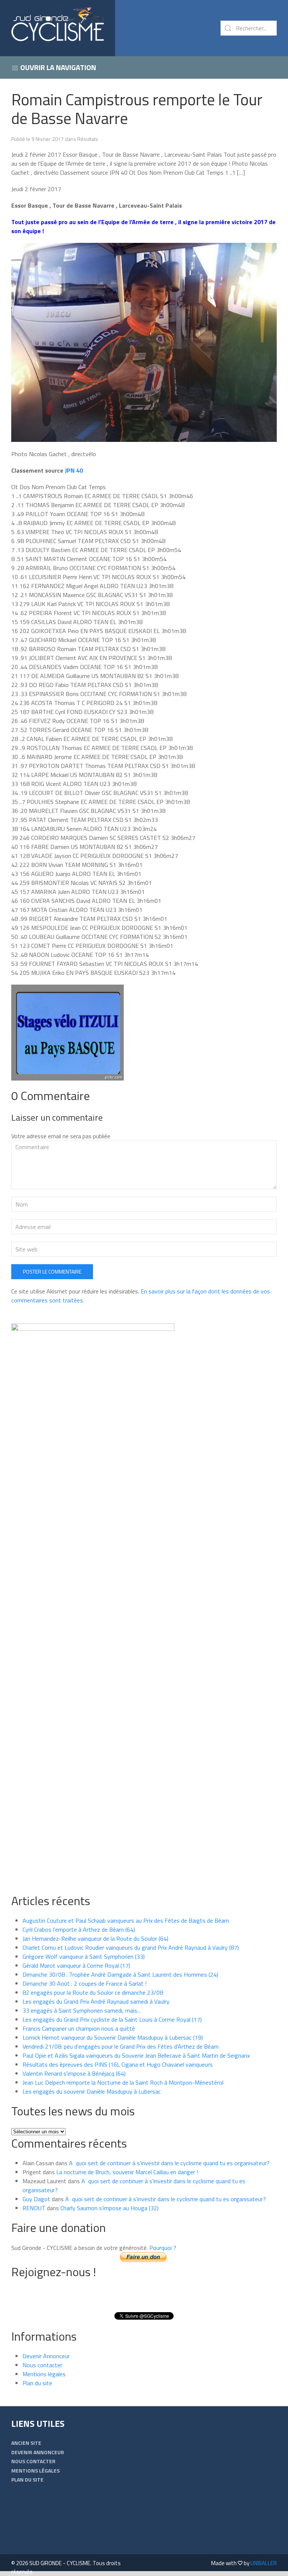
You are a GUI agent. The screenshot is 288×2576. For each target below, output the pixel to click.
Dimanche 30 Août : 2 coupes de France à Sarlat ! (85, 1983)
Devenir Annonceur (46, 2356)
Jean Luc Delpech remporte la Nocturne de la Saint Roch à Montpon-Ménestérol (123, 2082)
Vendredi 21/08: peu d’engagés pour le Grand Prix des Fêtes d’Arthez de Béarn (121, 2046)
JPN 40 (74, 470)
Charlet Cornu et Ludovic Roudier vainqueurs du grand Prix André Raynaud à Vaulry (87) (131, 1947)
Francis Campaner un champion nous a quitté (79, 2028)
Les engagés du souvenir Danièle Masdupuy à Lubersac (92, 2091)
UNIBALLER (264, 2563)
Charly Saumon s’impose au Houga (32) (109, 2208)
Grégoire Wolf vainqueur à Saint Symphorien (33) (84, 1956)
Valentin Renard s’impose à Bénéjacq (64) (74, 2073)
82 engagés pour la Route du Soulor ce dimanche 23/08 (93, 1992)
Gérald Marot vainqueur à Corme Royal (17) (76, 1965)
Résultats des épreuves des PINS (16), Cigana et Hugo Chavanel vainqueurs (118, 2064)
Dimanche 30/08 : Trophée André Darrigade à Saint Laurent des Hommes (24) (120, 1974)
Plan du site (37, 2383)
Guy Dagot (36, 2199)
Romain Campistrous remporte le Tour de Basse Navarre (137, 109)
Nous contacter (42, 2365)
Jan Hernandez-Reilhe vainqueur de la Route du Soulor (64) (95, 1938)
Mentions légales (44, 2374)
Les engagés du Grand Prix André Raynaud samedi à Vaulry (96, 2001)
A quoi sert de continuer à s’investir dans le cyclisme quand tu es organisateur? (169, 2163)
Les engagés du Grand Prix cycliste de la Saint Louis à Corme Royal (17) (112, 2019)
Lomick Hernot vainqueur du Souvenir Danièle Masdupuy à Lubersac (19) (113, 2037)
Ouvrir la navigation (57, 67)
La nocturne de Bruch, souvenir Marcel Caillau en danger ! (127, 2172)
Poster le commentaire (52, 1272)
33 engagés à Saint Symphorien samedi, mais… (82, 2010)
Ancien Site (26, 2443)
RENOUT (34, 2208)
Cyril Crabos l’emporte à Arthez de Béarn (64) (79, 1929)
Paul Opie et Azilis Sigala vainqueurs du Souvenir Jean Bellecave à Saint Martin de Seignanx (136, 2055)
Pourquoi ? (163, 2248)
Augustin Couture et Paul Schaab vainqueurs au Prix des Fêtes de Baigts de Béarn (126, 1920)
